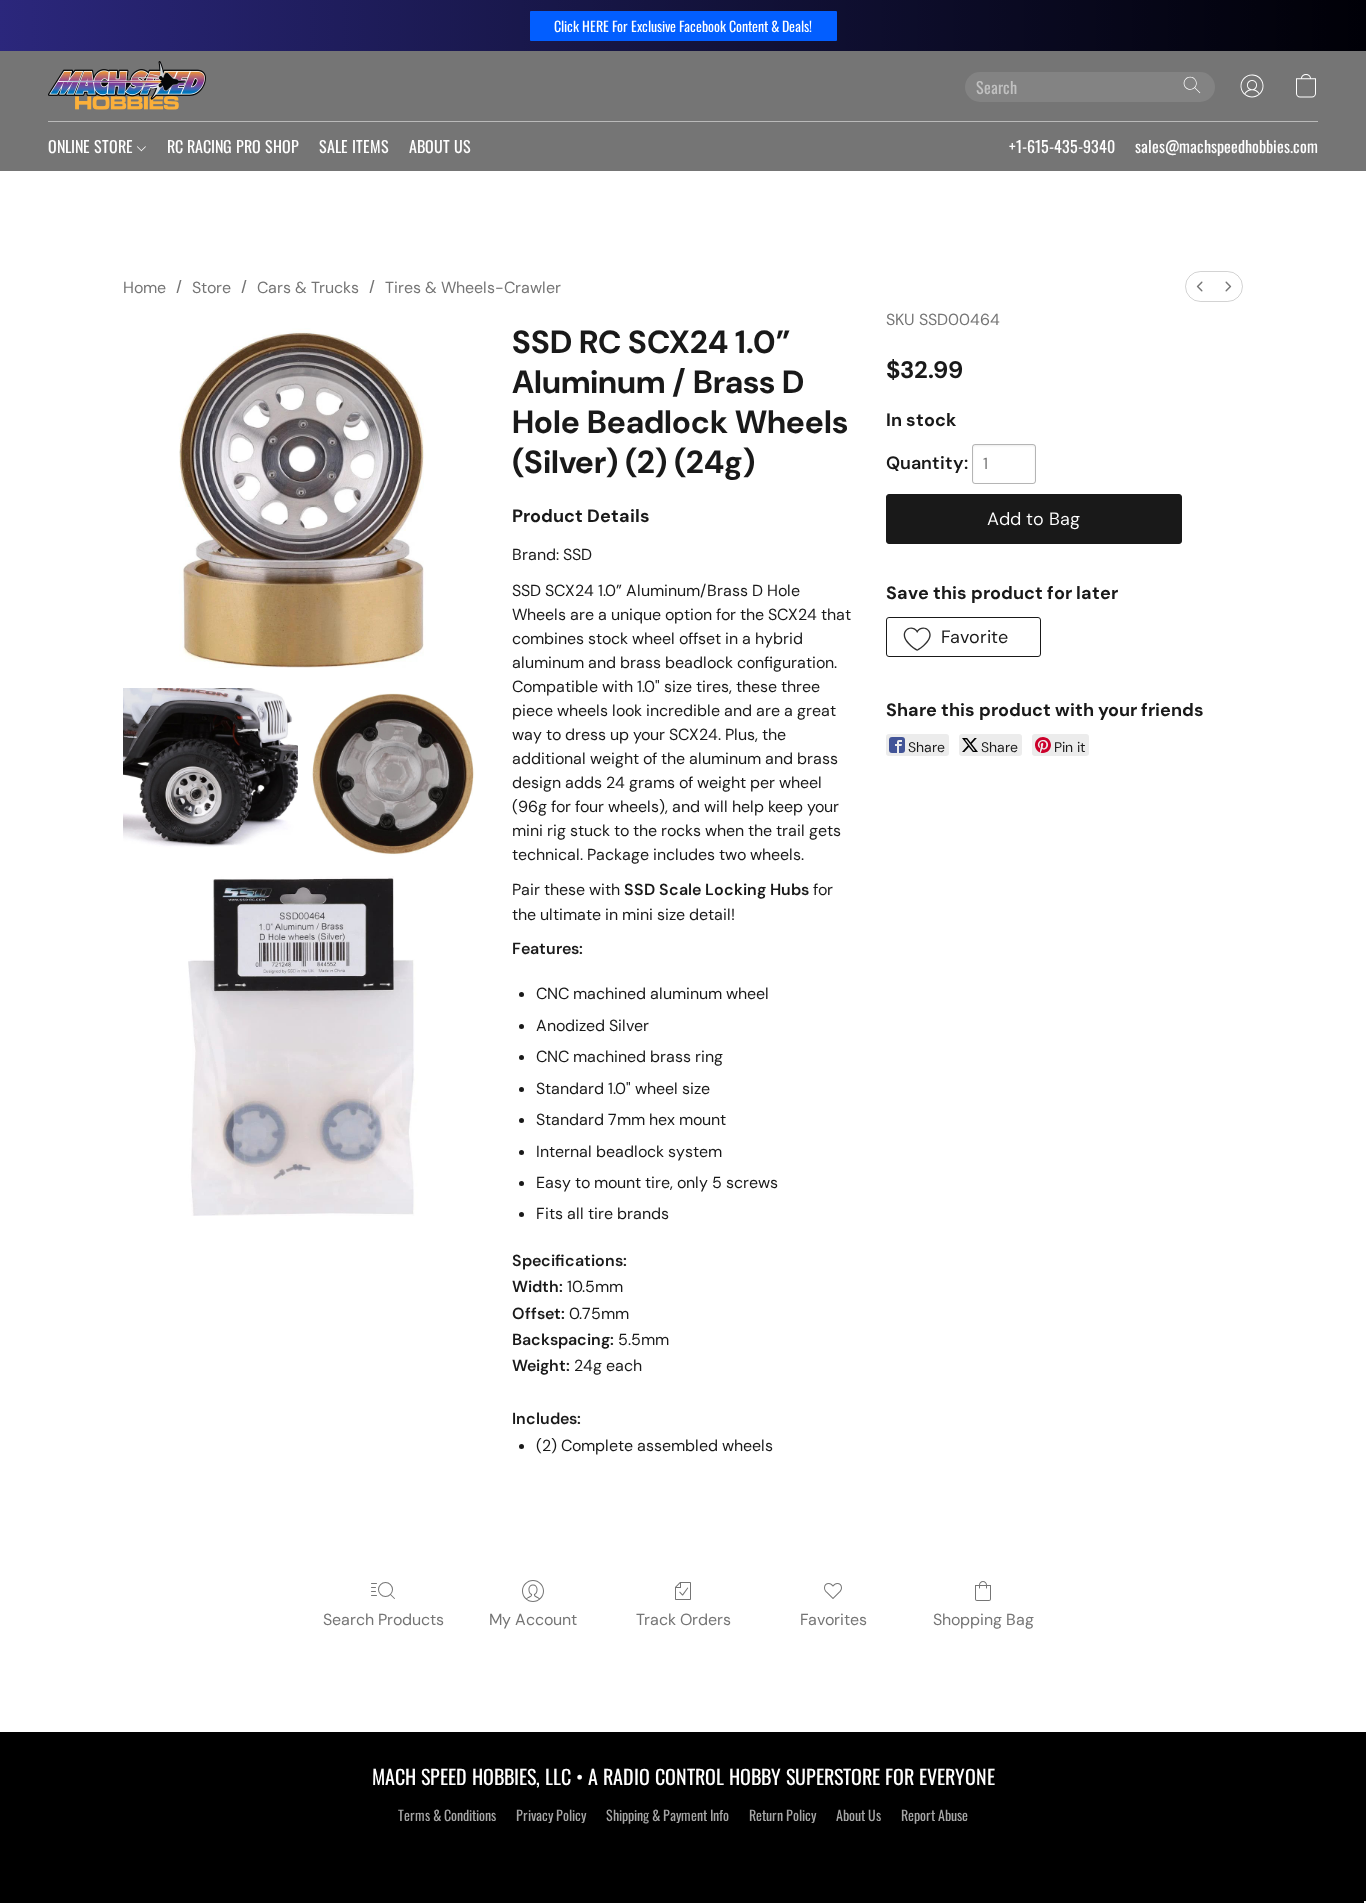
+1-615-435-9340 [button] (1062, 146)
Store (211, 287)
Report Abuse (934, 1815)
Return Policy (782, 1815)
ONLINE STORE (92, 146)
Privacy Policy (551, 1815)
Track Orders (683, 1619)
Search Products (383, 1619)
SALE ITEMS (354, 146)
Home (144, 287)
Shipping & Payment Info (667, 1815)
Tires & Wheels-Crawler (473, 287)
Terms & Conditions (447, 1815)
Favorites (833, 1619)
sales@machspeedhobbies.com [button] (1226, 146)
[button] (683, 26)
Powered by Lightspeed (683, 1850)
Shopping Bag (983, 1619)
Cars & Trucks (308, 287)
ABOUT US (440, 146)
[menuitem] (1200, 286)
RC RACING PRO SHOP (233, 146)
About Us (858, 1815)
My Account (533, 1619)
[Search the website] (1192, 85)
